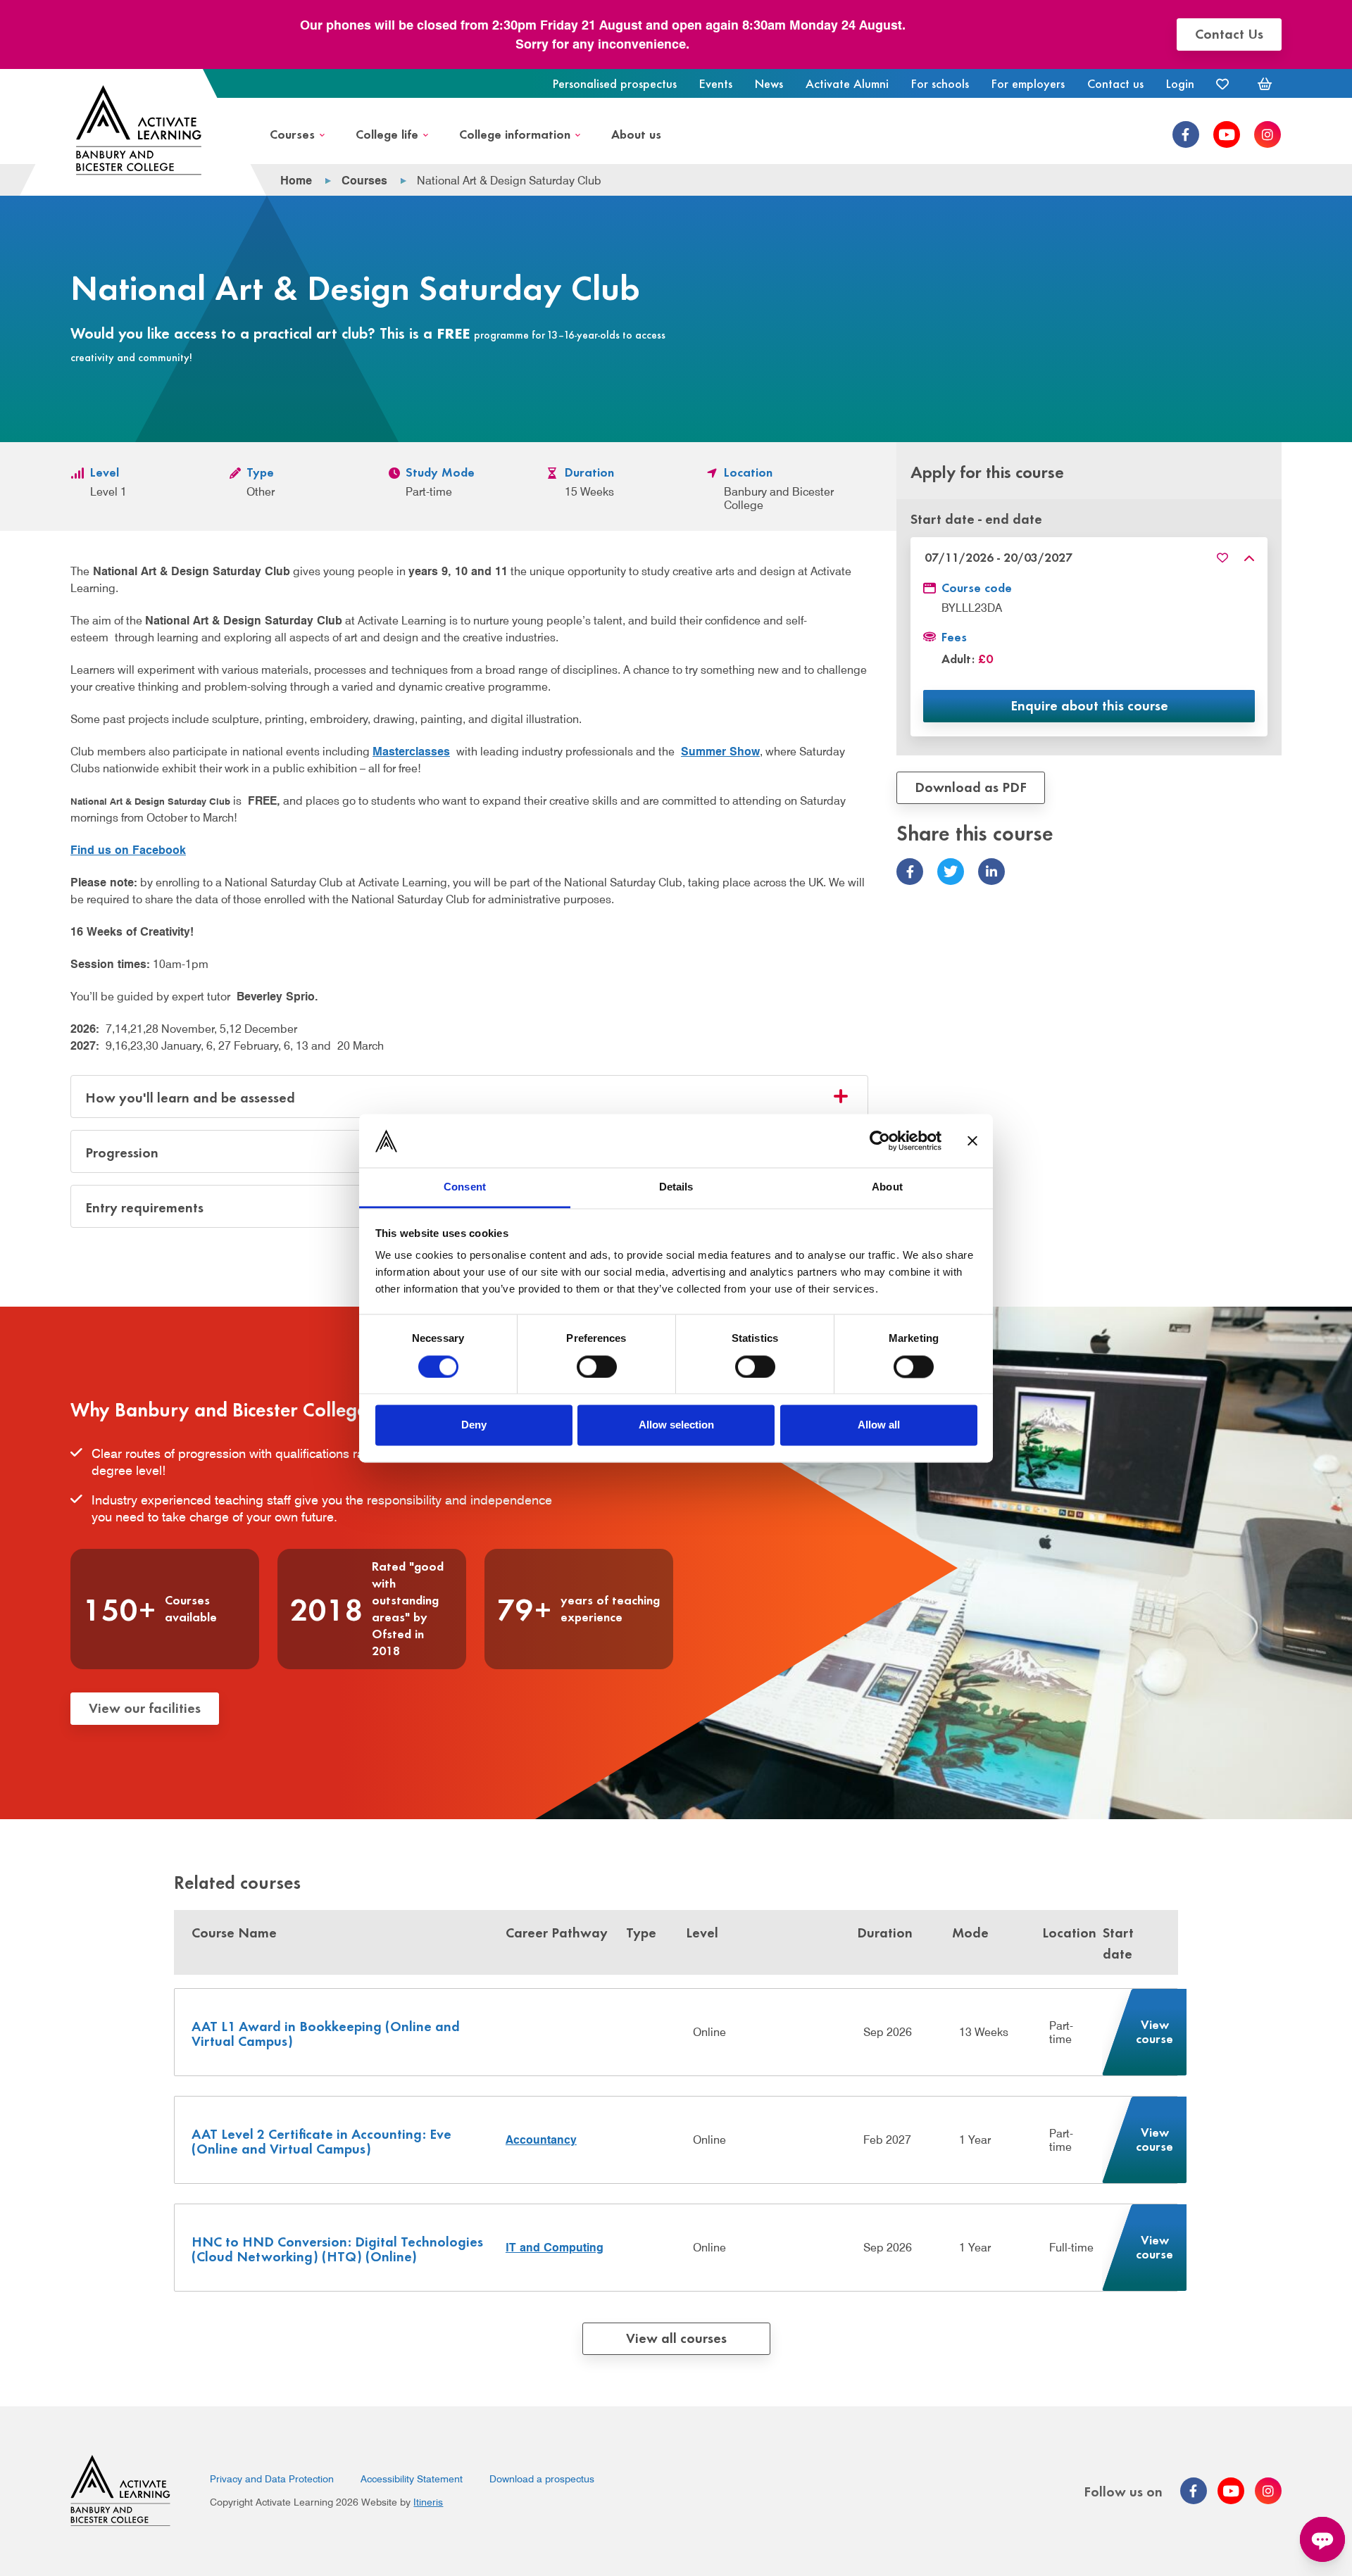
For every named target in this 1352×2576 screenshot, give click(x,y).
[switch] (597, 1366)
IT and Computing (555, 2248)
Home (296, 181)
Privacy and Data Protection (272, 2479)
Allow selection (676, 1425)
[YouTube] (1227, 134)
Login (1180, 83)
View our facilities (145, 1707)
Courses (292, 133)
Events (716, 83)
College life (387, 133)
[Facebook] (1186, 134)
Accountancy (541, 2140)
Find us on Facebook (128, 850)
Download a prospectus (542, 2479)
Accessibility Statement (412, 2479)
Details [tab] (676, 1187)
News (769, 83)
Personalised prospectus (615, 83)
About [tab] (887, 1187)
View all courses (676, 2337)
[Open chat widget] (1322, 2539)
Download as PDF (971, 787)
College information (515, 133)
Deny (474, 1425)
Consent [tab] (465, 1187)
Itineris (428, 2502)
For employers (1028, 83)
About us (636, 133)
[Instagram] (1267, 134)
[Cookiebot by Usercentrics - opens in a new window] (880, 1141)
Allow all (879, 1425)
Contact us (1115, 83)
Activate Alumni (847, 83)
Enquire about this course (1089, 705)
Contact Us (1229, 33)
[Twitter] (951, 872)
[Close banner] (972, 1141)
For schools (940, 83)
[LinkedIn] (991, 872)
